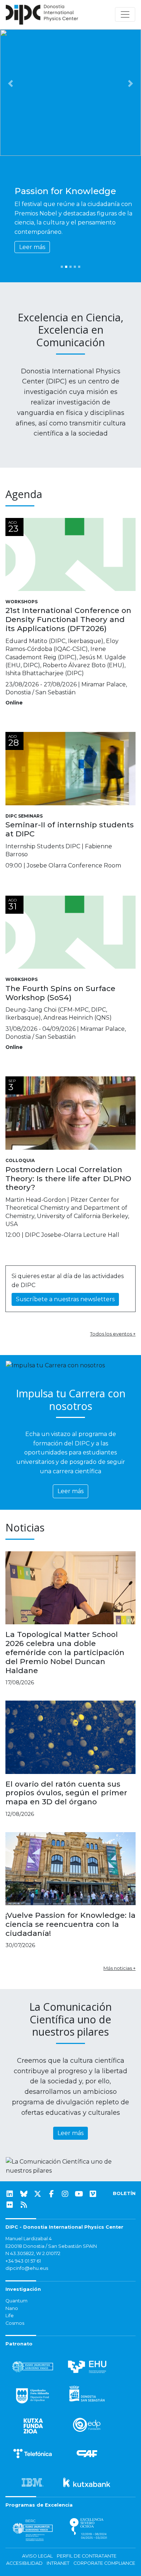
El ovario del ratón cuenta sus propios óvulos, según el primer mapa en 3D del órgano (66, 1793)
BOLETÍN (124, 2193)
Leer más (32, 247)
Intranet (58, 2563)
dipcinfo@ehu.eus (27, 2268)
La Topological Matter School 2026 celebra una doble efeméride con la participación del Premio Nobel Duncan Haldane (65, 1652)
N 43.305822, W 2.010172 (33, 2253)
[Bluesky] (24, 2194)
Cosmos (15, 2323)
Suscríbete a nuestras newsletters (65, 1299)
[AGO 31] (70, 932)
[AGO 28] (70, 768)
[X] (38, 2194)
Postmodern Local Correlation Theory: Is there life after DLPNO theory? (68, 1178)
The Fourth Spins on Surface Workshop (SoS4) (60, 993)
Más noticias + (119, 1968)
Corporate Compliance (104, 2563)
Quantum (16, 2301)
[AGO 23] (70, 554)
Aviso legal (37, 2556)
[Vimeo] (93, 2194)
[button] (11, 83)
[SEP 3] (70, 1113)
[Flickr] (10, 2205)
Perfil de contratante (87, 2556)
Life (10, 2316)
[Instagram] (65, 2194)
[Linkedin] (10, 2194)
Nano (12, 2308)
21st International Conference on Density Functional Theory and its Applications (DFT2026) (68, 619)
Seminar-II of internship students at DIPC (70, 829)
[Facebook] (51, 2194)
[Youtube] (79, 2194)
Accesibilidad (24, 2563)
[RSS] (24, 2205)
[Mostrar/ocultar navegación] (125, 14)
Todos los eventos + (113, 1334)
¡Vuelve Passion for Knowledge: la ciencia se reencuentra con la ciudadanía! (70, 1924)
